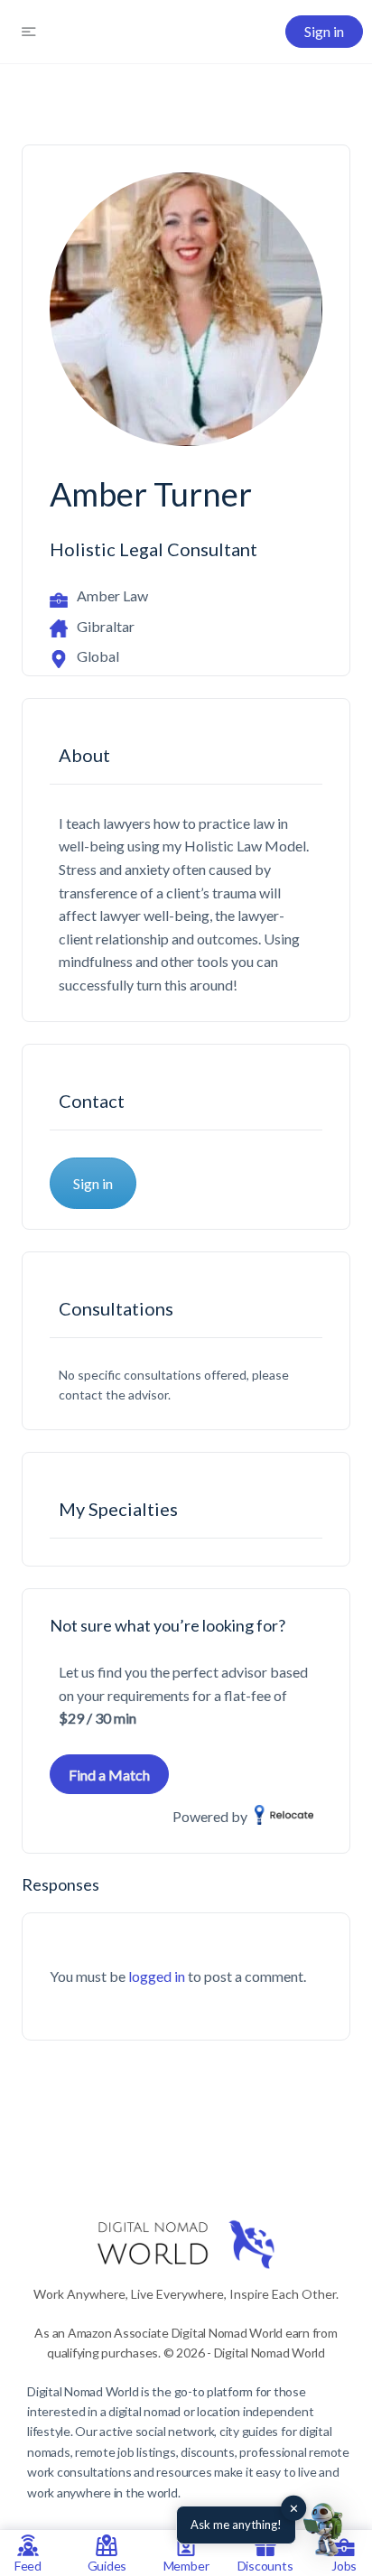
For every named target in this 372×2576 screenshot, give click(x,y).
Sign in (324, 31)
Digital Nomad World (83, 2391)
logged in (157, 1976)
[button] (325, 2529)
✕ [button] (294, 2508)
